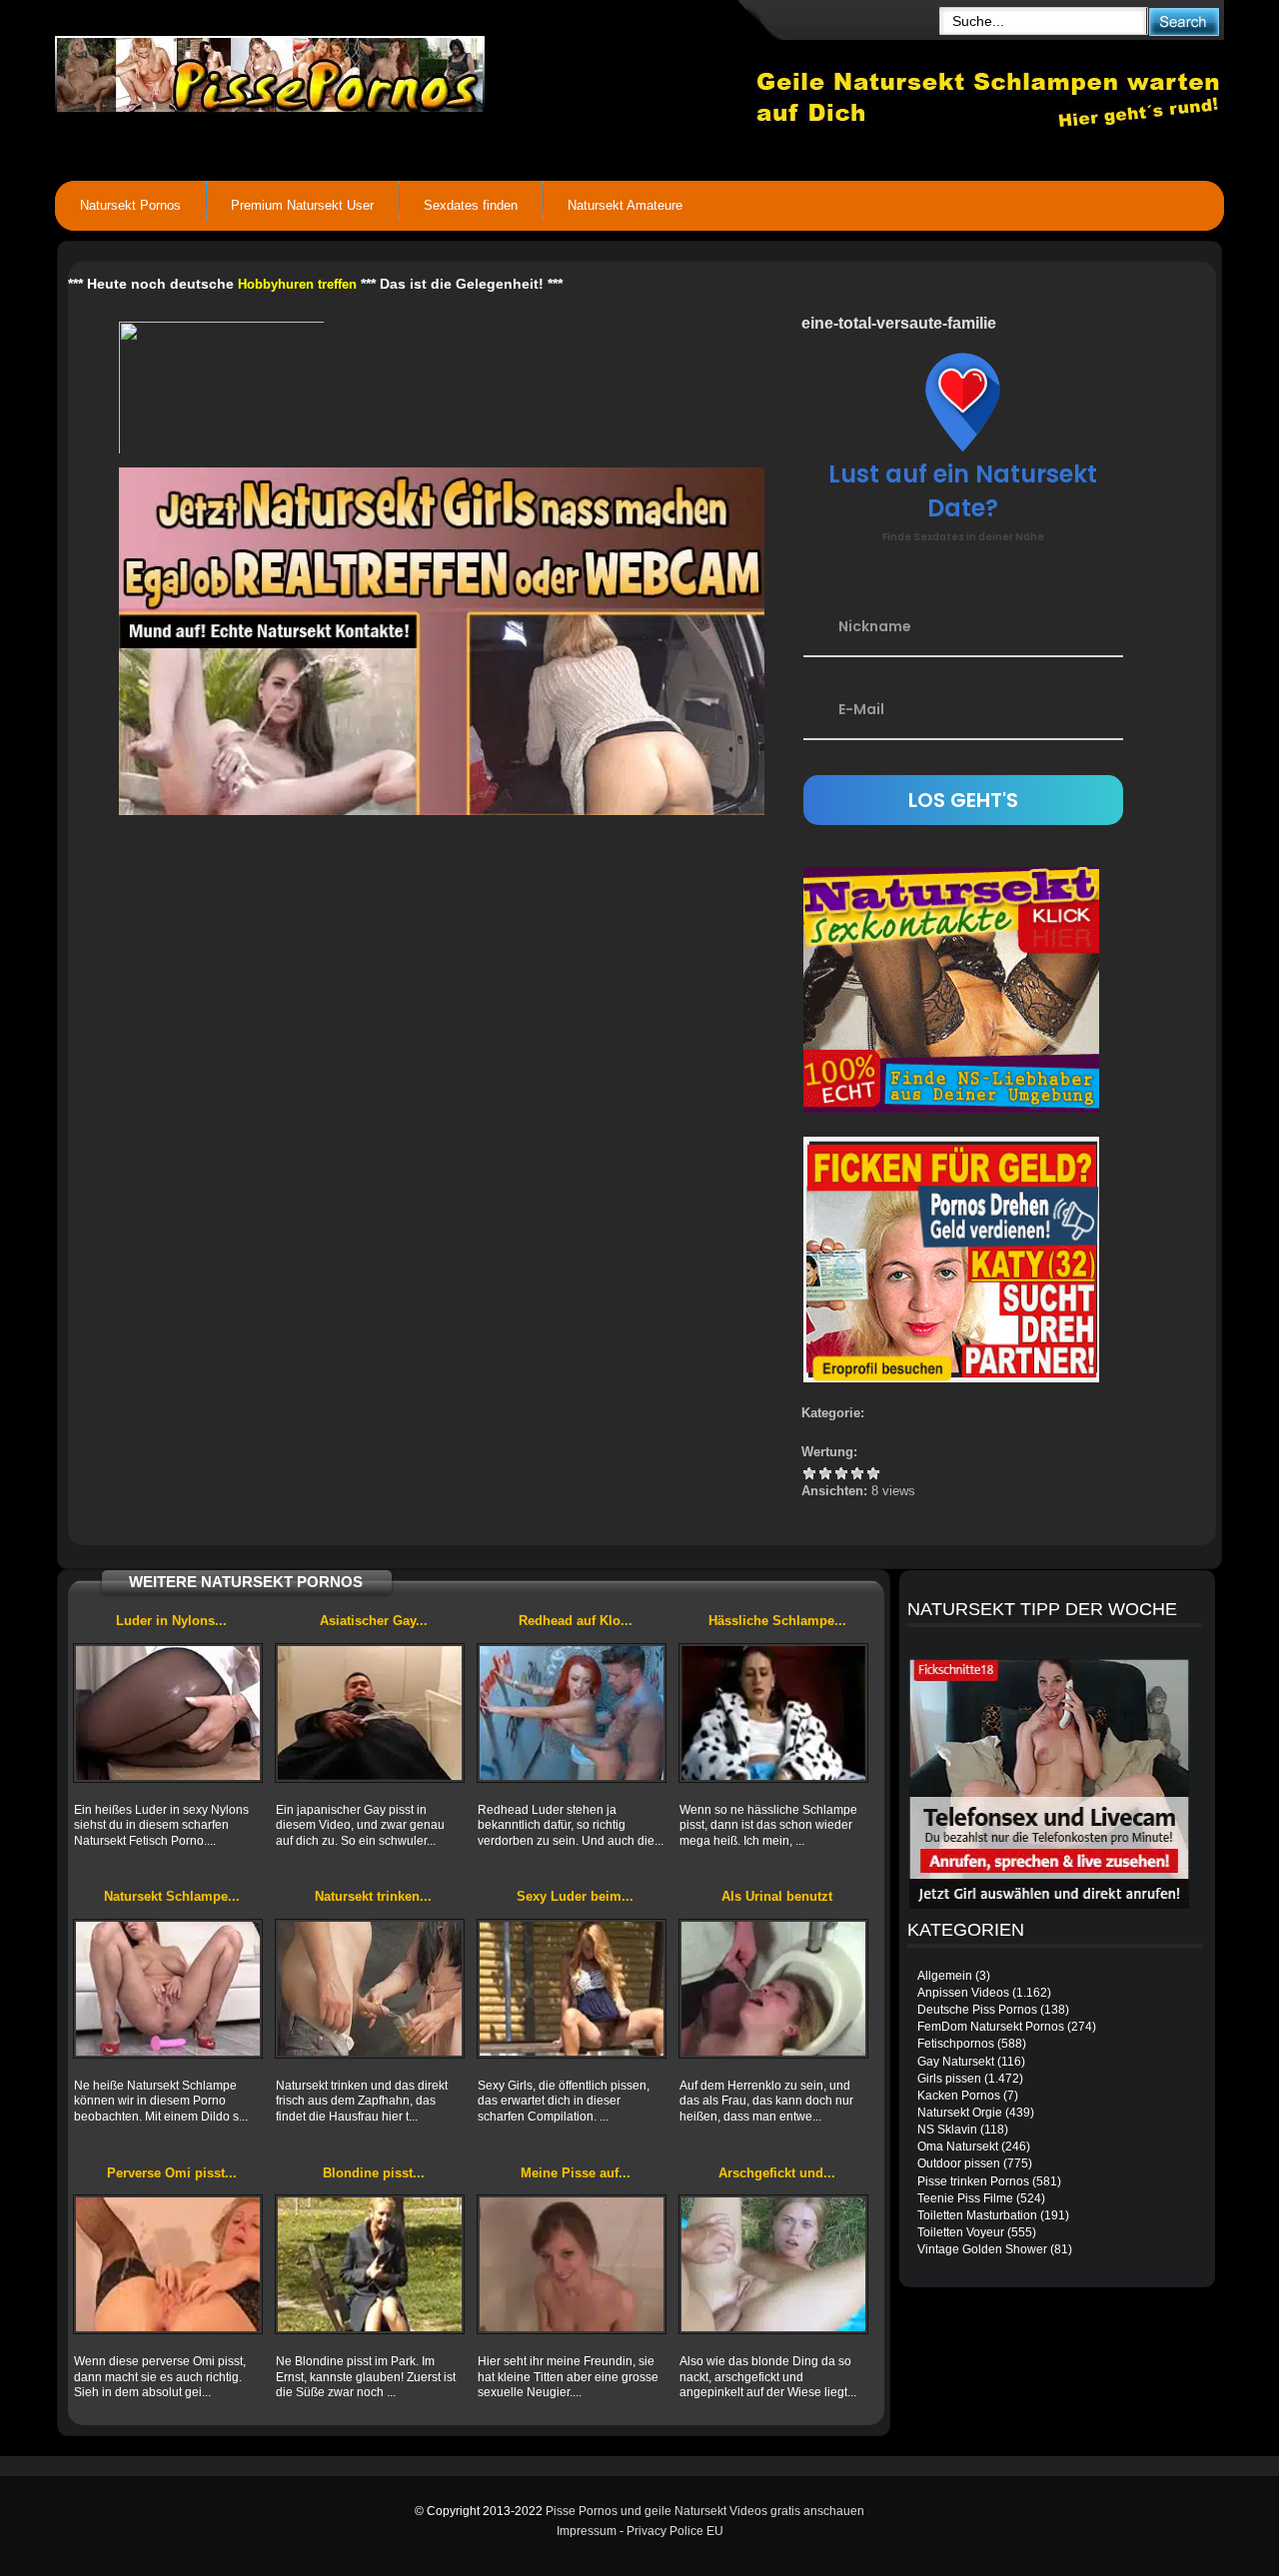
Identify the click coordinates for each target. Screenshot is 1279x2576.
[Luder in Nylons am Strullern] (168, 1713)
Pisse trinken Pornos (973, 2181)
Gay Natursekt (956, 2062)
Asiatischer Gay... (374, 1621)
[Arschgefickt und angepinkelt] (773, 2264)
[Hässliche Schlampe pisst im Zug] (773, 1713)
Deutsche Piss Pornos (977, 2010)
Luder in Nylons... (171, 1621)
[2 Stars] (825, 1473)
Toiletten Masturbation (977, 2215)
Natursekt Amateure (625, 205)
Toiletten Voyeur (961, 2232)
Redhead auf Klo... (576, 1621)
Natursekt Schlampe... (172, 1896)
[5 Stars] (873, 1473)
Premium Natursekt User (302, 205)
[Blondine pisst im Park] (370, 2264)
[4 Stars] (857, 1473)
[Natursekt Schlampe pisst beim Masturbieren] (168, 1989)
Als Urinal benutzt (777, 1896)
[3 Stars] (841, 1473)
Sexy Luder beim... (575, 1896)
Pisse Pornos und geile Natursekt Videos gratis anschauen (705, 2511)
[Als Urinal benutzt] (773, 1989)
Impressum (587, 2531)
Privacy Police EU (675, 2531)
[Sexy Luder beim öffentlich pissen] (572, 1989)
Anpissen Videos (963, 1993)
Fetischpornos (956, 2044)
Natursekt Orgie (960, 2113)
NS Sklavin (947, 2130)
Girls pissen (949, 2079)
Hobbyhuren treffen (297, 284)
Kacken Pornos (959, 2096)
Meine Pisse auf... (576, 2173)
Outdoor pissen (959, 2163)
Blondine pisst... (374, 2173)
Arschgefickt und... (777, 2173)
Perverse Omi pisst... (172, 2173)
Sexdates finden (471, 205)
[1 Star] (809, 1473)
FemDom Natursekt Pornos (991, 2027)
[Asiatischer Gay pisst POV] (370, 1713)
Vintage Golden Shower (982, 2249)
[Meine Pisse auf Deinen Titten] (572, 2264)
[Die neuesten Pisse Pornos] (406, 70)
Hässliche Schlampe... (777, 1621)
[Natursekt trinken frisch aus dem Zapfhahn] (370, 1989)
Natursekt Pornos (130, 205)
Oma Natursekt (958, 2147)
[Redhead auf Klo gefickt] (572, 1713)
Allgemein (945, 1976)
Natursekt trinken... (373, 1896)
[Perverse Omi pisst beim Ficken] (168, 2264)
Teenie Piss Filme (965, 2198)
